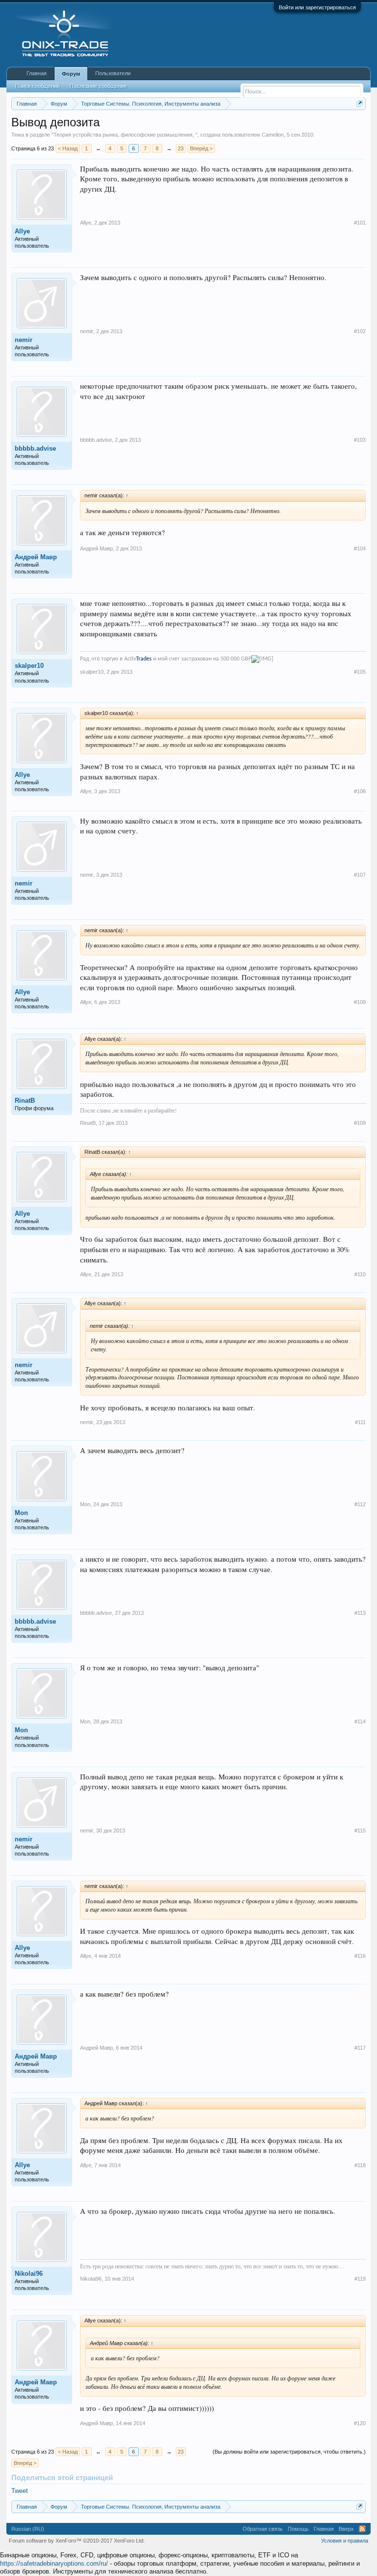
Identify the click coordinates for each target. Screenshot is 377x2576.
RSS (362, 2529)
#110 (360, 1274)
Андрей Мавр (36, 557)
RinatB (25, 1101)
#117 (360, 2048)
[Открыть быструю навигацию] (360, 103)
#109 (360, 1123)
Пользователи (113, 73)
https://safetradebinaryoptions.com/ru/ (54, 2563)
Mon (21, 1513)
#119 (360, 2279)
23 (181, 148)
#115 (360, 1831)
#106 (360, 791)
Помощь (298, 2529)
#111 (360, 1422)
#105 (360, 672)
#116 (360, 1956)
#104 (360, 548)
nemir (24, 340)
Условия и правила (345, 2541)
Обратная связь (263, 2529)
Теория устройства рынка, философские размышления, (124, 135)
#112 (360, 1504)
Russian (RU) (28, 2529)
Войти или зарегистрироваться (317, 7)
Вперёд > (201, 148)
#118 (360, 2165)
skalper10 (29, 666)
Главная (37, 73)
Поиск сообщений (38, 86)
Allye (22, 231)
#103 (360, 440)
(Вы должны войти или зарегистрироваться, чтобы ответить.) (289, 2452)
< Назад (68, 148)
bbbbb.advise (35, 448)
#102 (360, 331)
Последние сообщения (98, 86)
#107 (360, 875)
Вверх (346, 2529)
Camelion (273, 135)
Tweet (20, 2491)
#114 (360, 1721)
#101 (360, 223)
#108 (360, 1002)
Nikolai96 (29, 2274)
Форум (71, 74)
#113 (360, 1613)
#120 (360, 2423)
